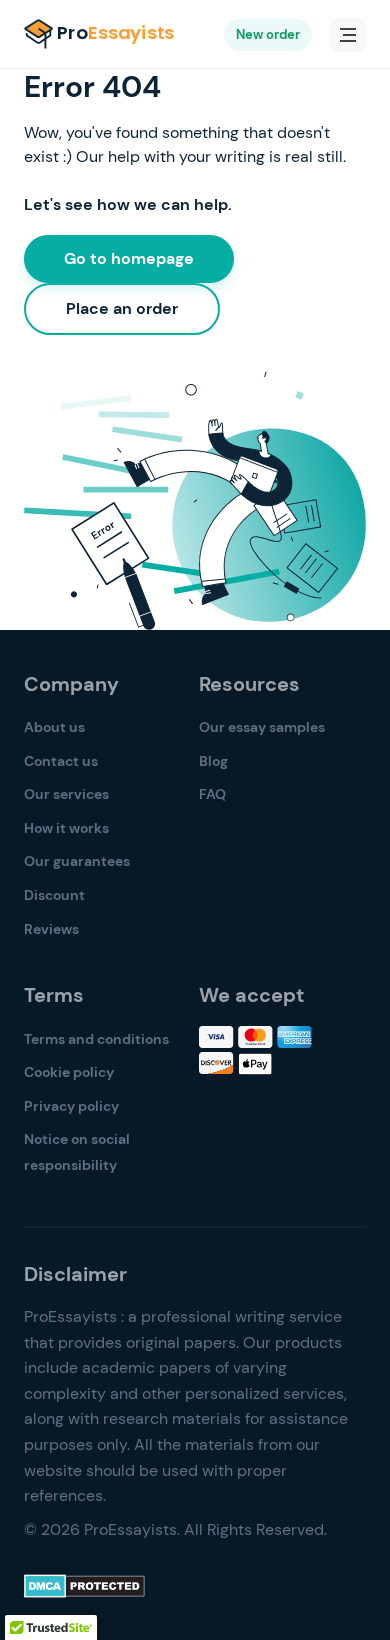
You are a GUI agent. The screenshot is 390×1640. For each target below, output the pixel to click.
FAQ (212, 794)
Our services (66, 794)
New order (268, 34)
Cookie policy (69, 1072)
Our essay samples (262, 727)
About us (54, 727)
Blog (213, 761)
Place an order (122, 308)
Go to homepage (129, 258)
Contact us (61, 761)
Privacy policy (71, 1106)
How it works (66, 828)
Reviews (51, 929)
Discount (54, 895)
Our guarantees (77, 861)
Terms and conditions (96, 1039)
